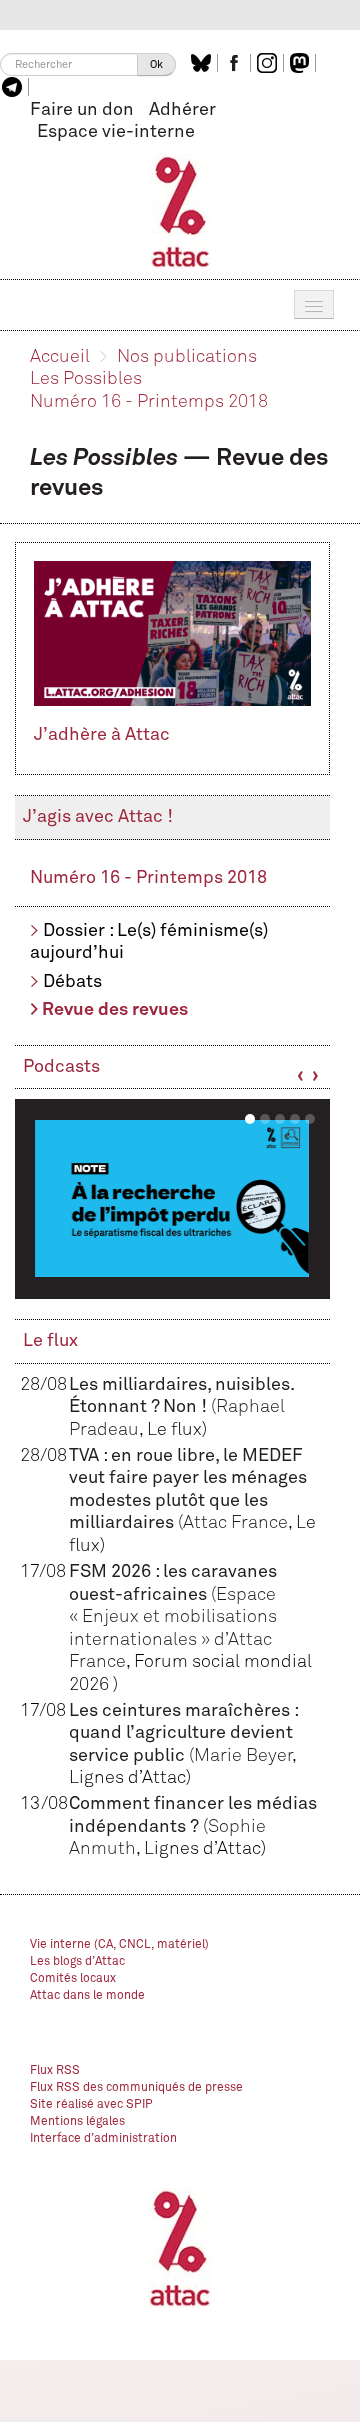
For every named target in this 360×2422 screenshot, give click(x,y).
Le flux (50, 1341)
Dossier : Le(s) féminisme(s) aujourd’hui (149, 942)
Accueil (60, 357)
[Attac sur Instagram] (269, 63)
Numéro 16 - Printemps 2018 (149, 402)
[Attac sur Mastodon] (302, 63)
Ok (156, 64)
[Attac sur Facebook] (236, 63)
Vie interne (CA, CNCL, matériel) (119, 1945)
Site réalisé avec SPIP (91, 2105)
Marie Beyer (243, 1756)
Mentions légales (77, 2122)
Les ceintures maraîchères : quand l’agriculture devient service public (183, 1733)
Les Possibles (86, 379)
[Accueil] (180, 211)
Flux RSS (55, 2071)
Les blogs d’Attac (77, 1962)
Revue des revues (115, 1010)
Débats (72, 982)
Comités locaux (73, 1979)
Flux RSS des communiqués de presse (136, 2088)
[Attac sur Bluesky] (203, 63)
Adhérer (182, 110)
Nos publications (187, 357)
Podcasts (61, 1067)
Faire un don (82, 110)
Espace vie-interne (116, 132)
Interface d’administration (103, 2139)
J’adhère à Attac (102, 735)
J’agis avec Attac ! (98, 817)
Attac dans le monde (87, 1996)
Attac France (235, 1523)
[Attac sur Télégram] (14, 87)
